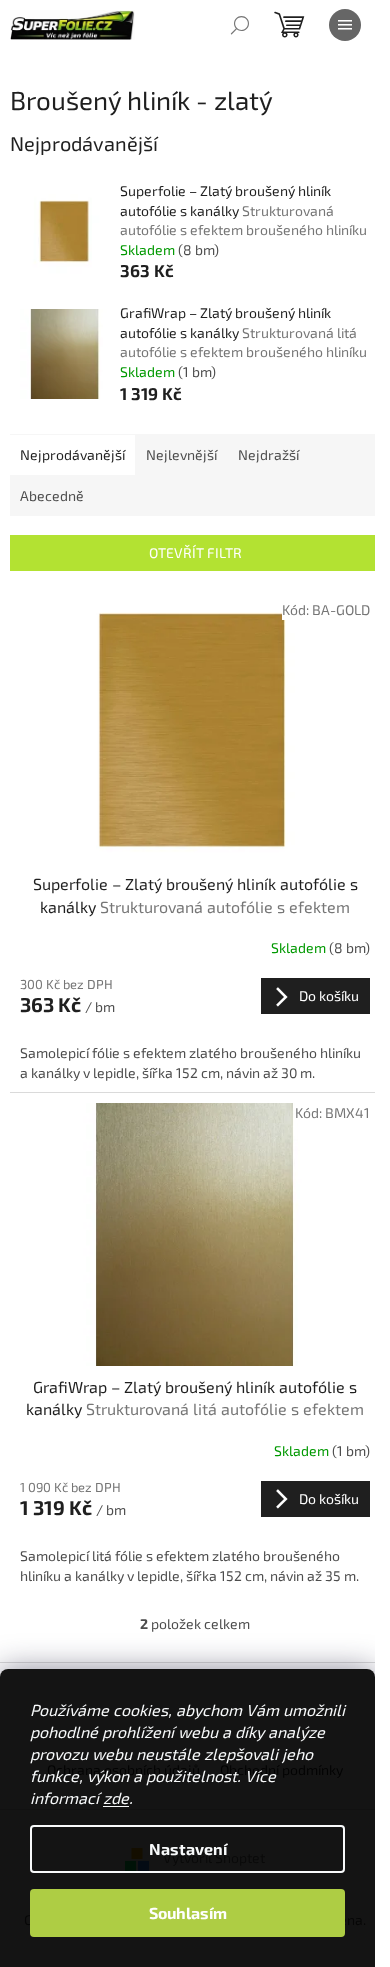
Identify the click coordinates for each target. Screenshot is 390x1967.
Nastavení (188, 1848)
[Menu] (345, 25)
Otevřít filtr (195, 552)
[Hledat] (240, 25)
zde (116, 1797)
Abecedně (52, 495)
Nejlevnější (181, 454)
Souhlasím (188, 1912)
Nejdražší (268, 454)
